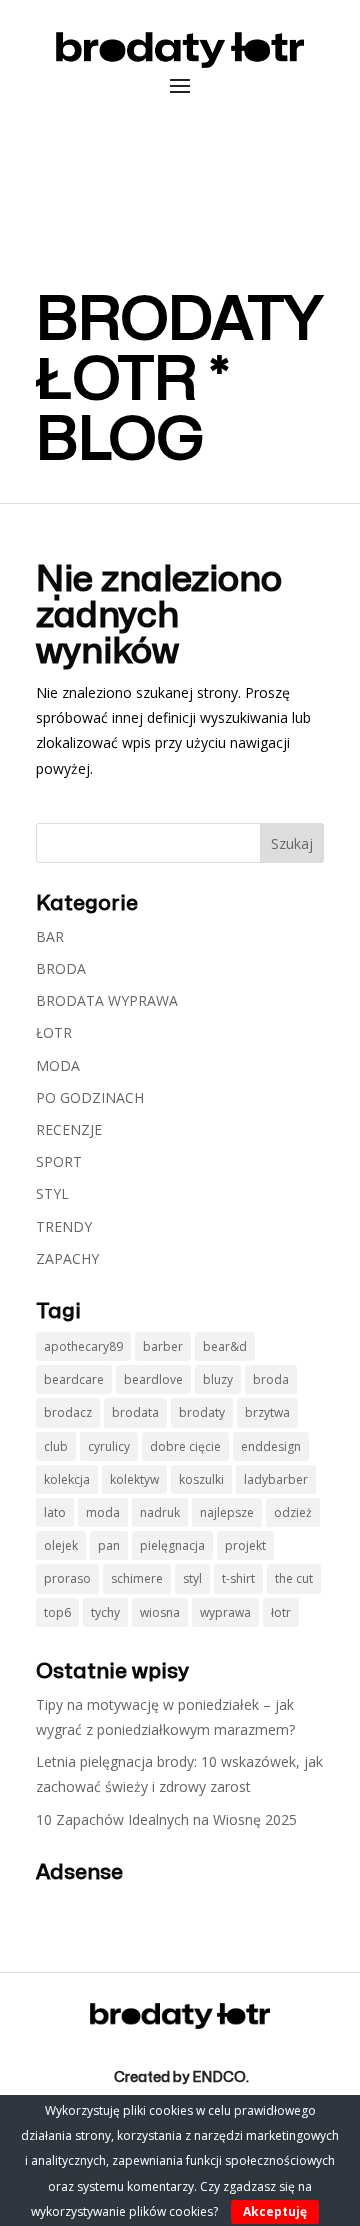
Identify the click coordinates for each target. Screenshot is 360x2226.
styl (192, 1578)
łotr (281, 1612)
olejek (61, 1545)
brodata (135, 1412)
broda (271, 1379)
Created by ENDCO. (181, 2077)
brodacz (68, 1412)
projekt (245, 1545)
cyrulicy (109, 1446)
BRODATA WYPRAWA (107, 1000)
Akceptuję (275, 2211)
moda (103, 1512)
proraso (67, 1578)
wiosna (160, 1612)
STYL (52, 1193)
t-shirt (238, 1578)
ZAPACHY (67, 1258)
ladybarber (276, 1479)
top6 (57, 1612)
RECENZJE (69, 1129)
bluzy (218, 1379)
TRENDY (64, 1226)
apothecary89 (83, 1346)
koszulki (201, 1479)
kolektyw (134, 1479)
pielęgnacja (172, 1545)
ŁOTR (54, 1032)
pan (109, 1545)
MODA (58, 1065)
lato (55, 1512)
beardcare (74, 1379)
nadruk (160, 1512)
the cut (294, 1578)
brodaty (202, 1412)
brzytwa (267, 1412)
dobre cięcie (185, 1446)
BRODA (61, 968)
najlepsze (227, 1512)
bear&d (225, 1346)
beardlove (153, 1379)
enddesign (271, 1446)
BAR (50, 936)
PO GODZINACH (90, 1097)
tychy (105, 1612)
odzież (293, 1512)
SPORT (59, 1161)
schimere (137, 1578)
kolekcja (67, 1479)
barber (163, 1346)
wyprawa (225, 1612)
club (56, 1446)
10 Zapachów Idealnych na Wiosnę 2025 (166, 1819)
